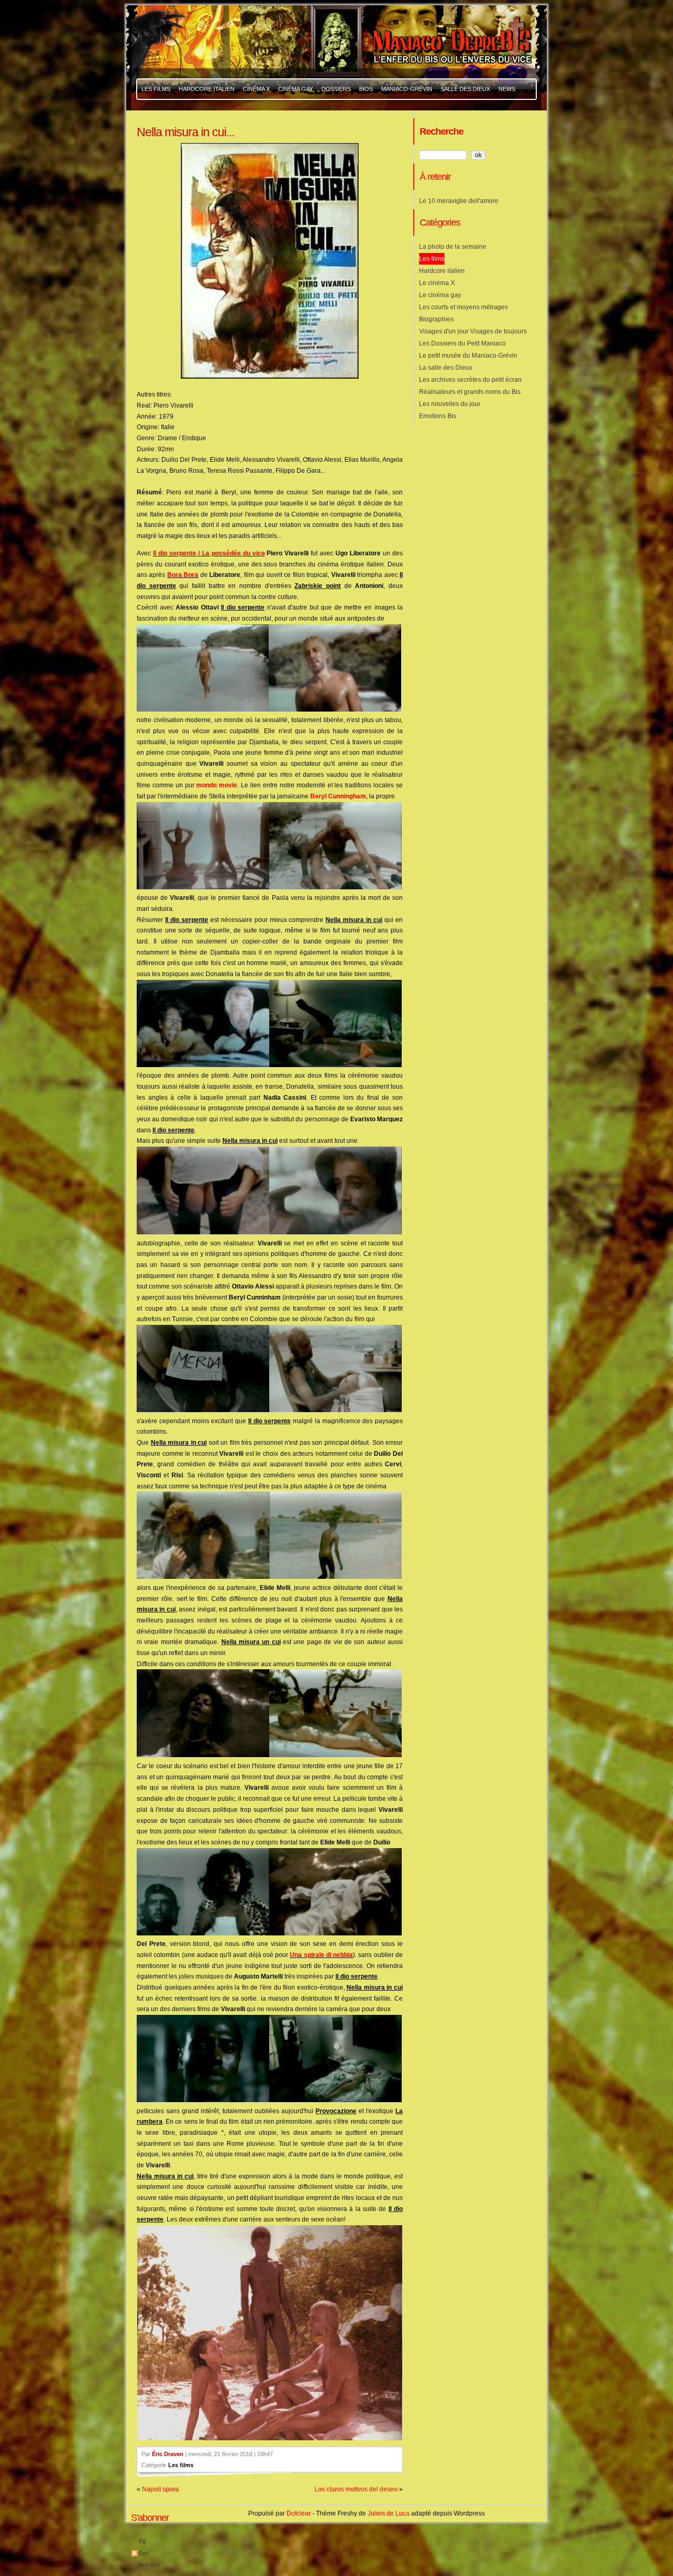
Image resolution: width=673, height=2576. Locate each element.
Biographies (436, 319)
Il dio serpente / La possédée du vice (209, 553)
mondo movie (217, 785)
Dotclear (299, 2513)
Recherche (441, 131)
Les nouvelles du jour (450, 404)
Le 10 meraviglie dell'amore (459, 201)
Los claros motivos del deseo (356, 2489)
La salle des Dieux (446, 368)
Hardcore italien (442, 271)
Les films (181, 2465)
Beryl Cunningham (338, 796)
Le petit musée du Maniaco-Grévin (468, 356)
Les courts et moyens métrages (463, 307)
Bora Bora (183, 575)
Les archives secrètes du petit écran (470, 380)
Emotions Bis (438, 416)
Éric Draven (168, 2454)
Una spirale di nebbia (321, 1955)
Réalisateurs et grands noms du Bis (470, 392)
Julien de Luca (389, 2513)
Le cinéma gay (440, 295)
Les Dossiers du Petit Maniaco (462, 343)
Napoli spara (160, 2489)
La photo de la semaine (453, 247)
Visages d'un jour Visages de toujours (473, 331)
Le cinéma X (437, 283)
